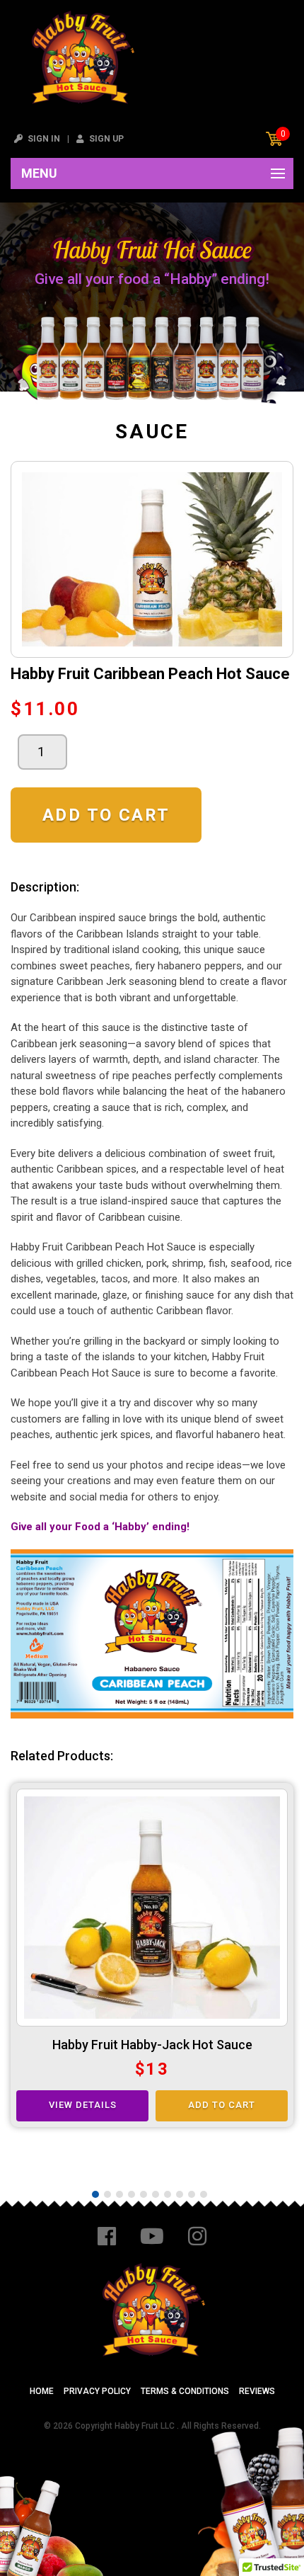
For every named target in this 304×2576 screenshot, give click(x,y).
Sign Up (105, 139)
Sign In (43, 139)
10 (204, 2194)
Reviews (257, 2391)
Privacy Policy (97, 2391)
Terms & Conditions (185, 2391)
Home (42, 2391)
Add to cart (106, 815)
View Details (83, 2105)
